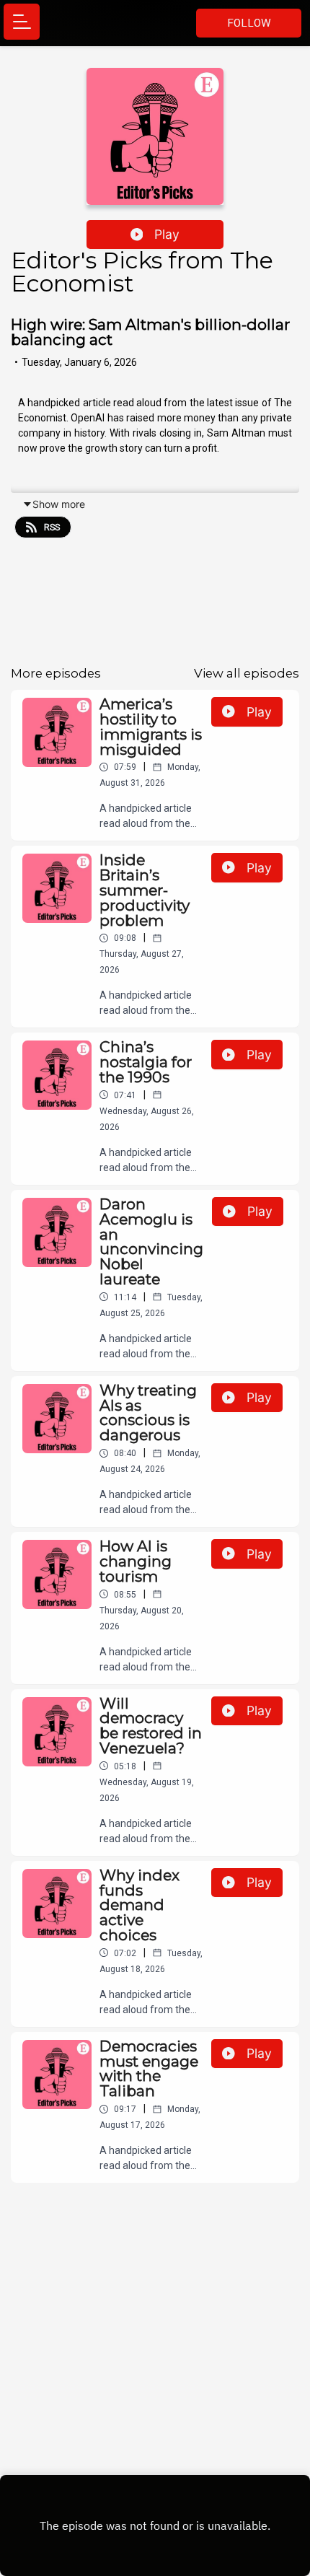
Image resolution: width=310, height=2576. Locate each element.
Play (167, 234)
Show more (59, 504)
